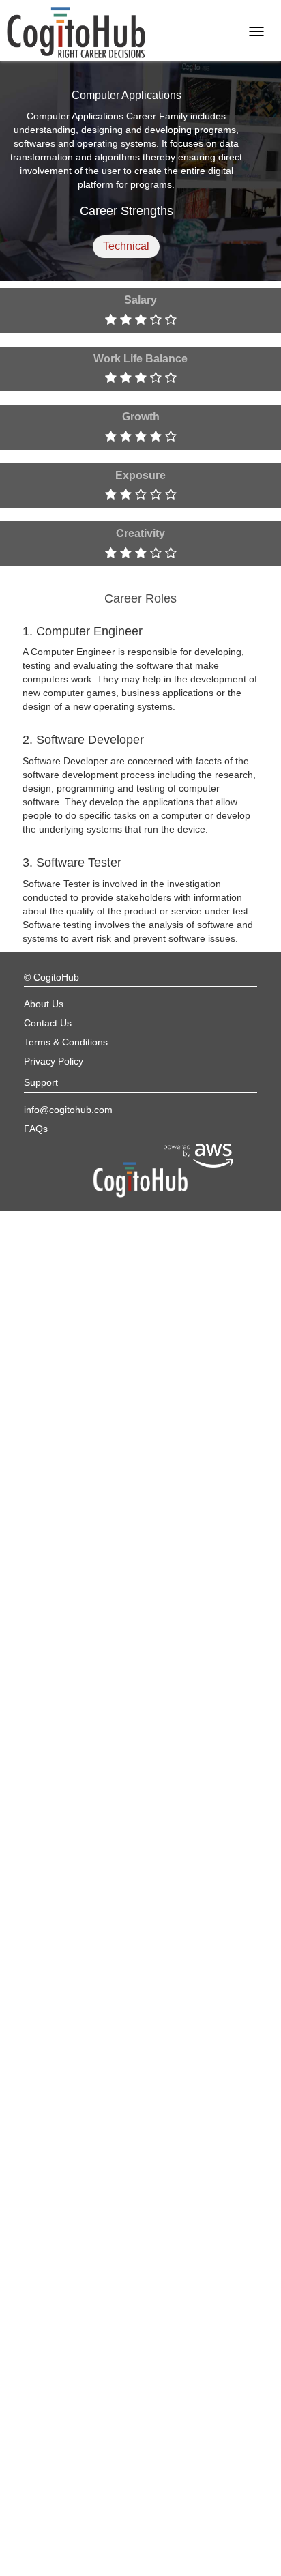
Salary (140, 300)
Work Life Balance (140, 359)
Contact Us (48, 1023)
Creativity (140, 533)
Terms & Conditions (66, 1042)
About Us (44, 1004)
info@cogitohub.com (68, 1110)
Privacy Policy (54, 1061)
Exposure (140, 475)
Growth (141, 417)
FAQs (36, 1129)
